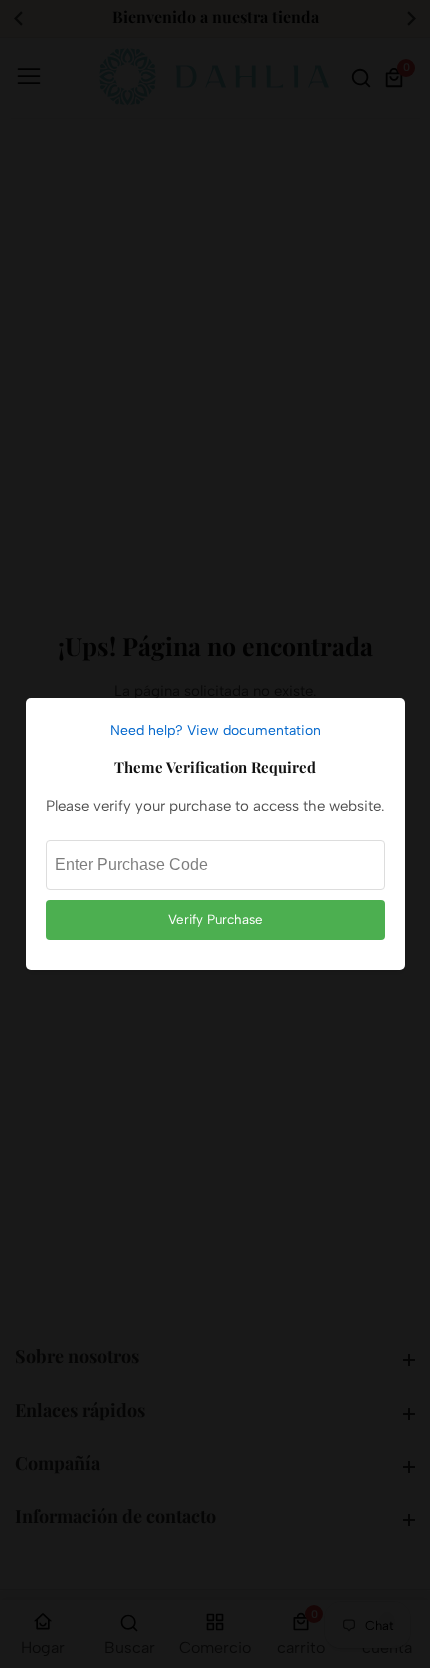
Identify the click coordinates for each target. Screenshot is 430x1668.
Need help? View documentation (215, 730)
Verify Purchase (215, 919)
